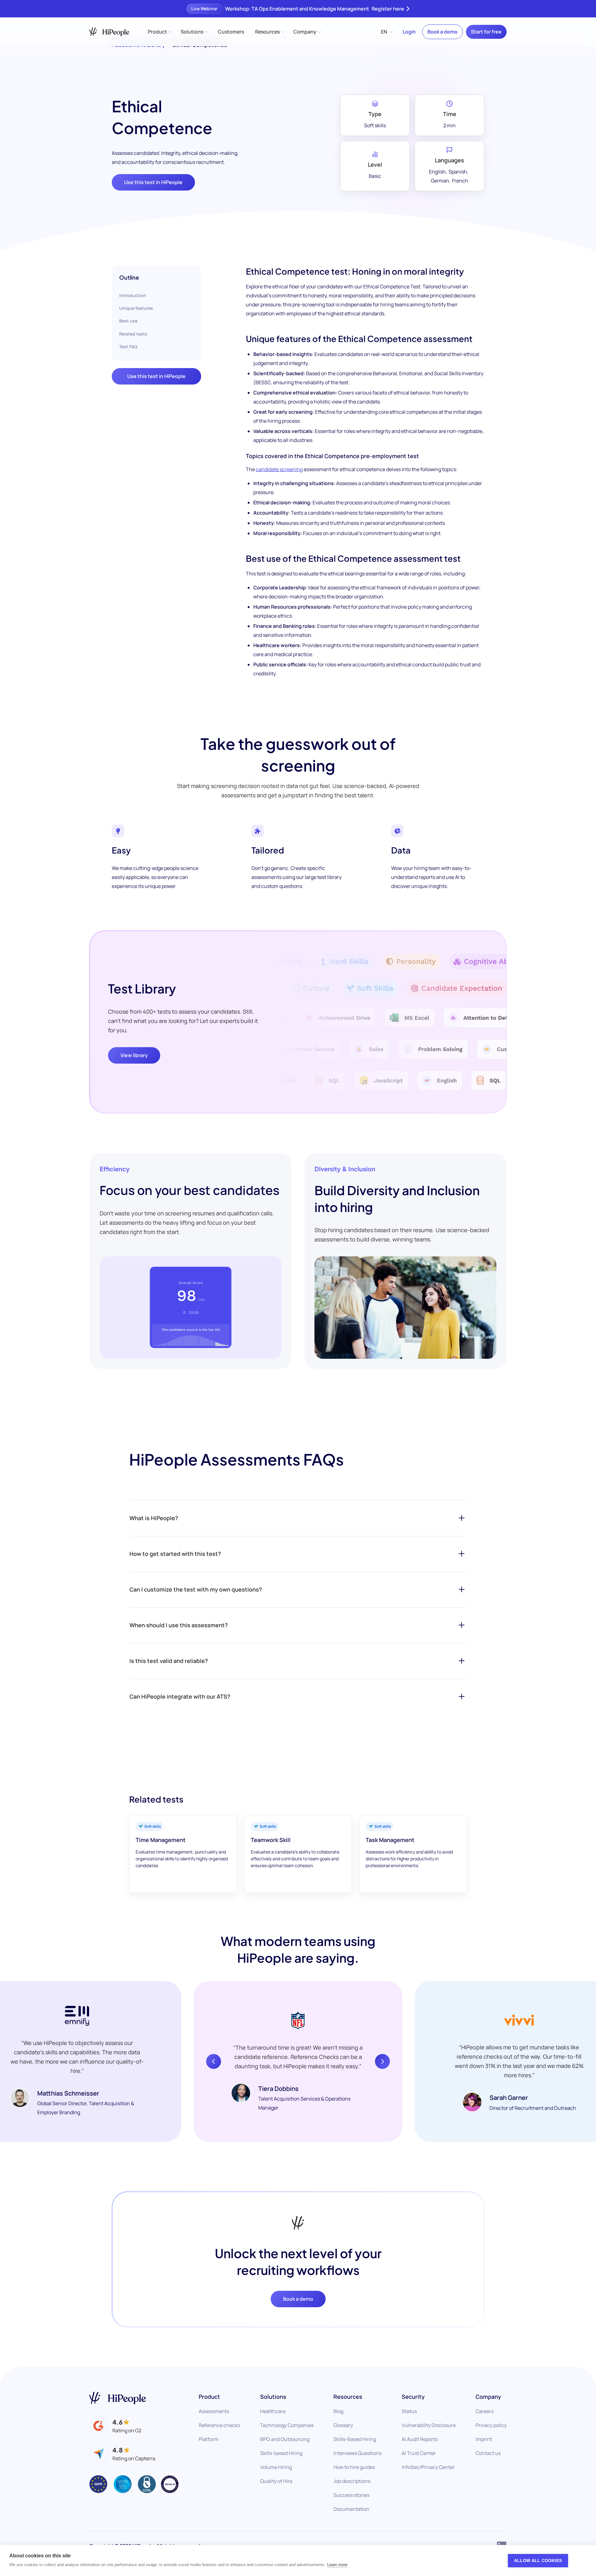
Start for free (486, 32)
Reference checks (219, 2425)
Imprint (484, 2439)
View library (134, 1055)
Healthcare (273, 2411)
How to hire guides (354, 2467)
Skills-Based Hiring (355, 2439)
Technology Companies (287, 2425)
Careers (485, 2411)
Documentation (351, 2509)
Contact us (488, 2453)
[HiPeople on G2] (115, 2426)
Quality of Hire (276, 2481)
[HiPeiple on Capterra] (122, 2454)
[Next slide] (382, 2061)
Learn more (337, 2565)
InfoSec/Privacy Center (428, 2467)
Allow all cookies (538, 2561)
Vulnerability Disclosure (429, 2425)
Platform (209, 2439)
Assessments (214, 2411)
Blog (338, 2411)
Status (409, 2411)
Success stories (351, 2495)
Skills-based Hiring (281, 2453)
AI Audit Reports (420, 2439)
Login (409, 32)
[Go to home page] (118, 2398)
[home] (109, 32)
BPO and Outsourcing (285, 2439)
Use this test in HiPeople (153, 182)
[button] (159, 32)
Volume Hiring (276, 2467)
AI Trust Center (419, 2453)
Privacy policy (491, 2425)
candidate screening (279, 469)
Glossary (343, 2425)
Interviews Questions (357, 2453)
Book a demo (442, 32)
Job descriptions (352, 2481)
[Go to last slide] (214, 2061)
